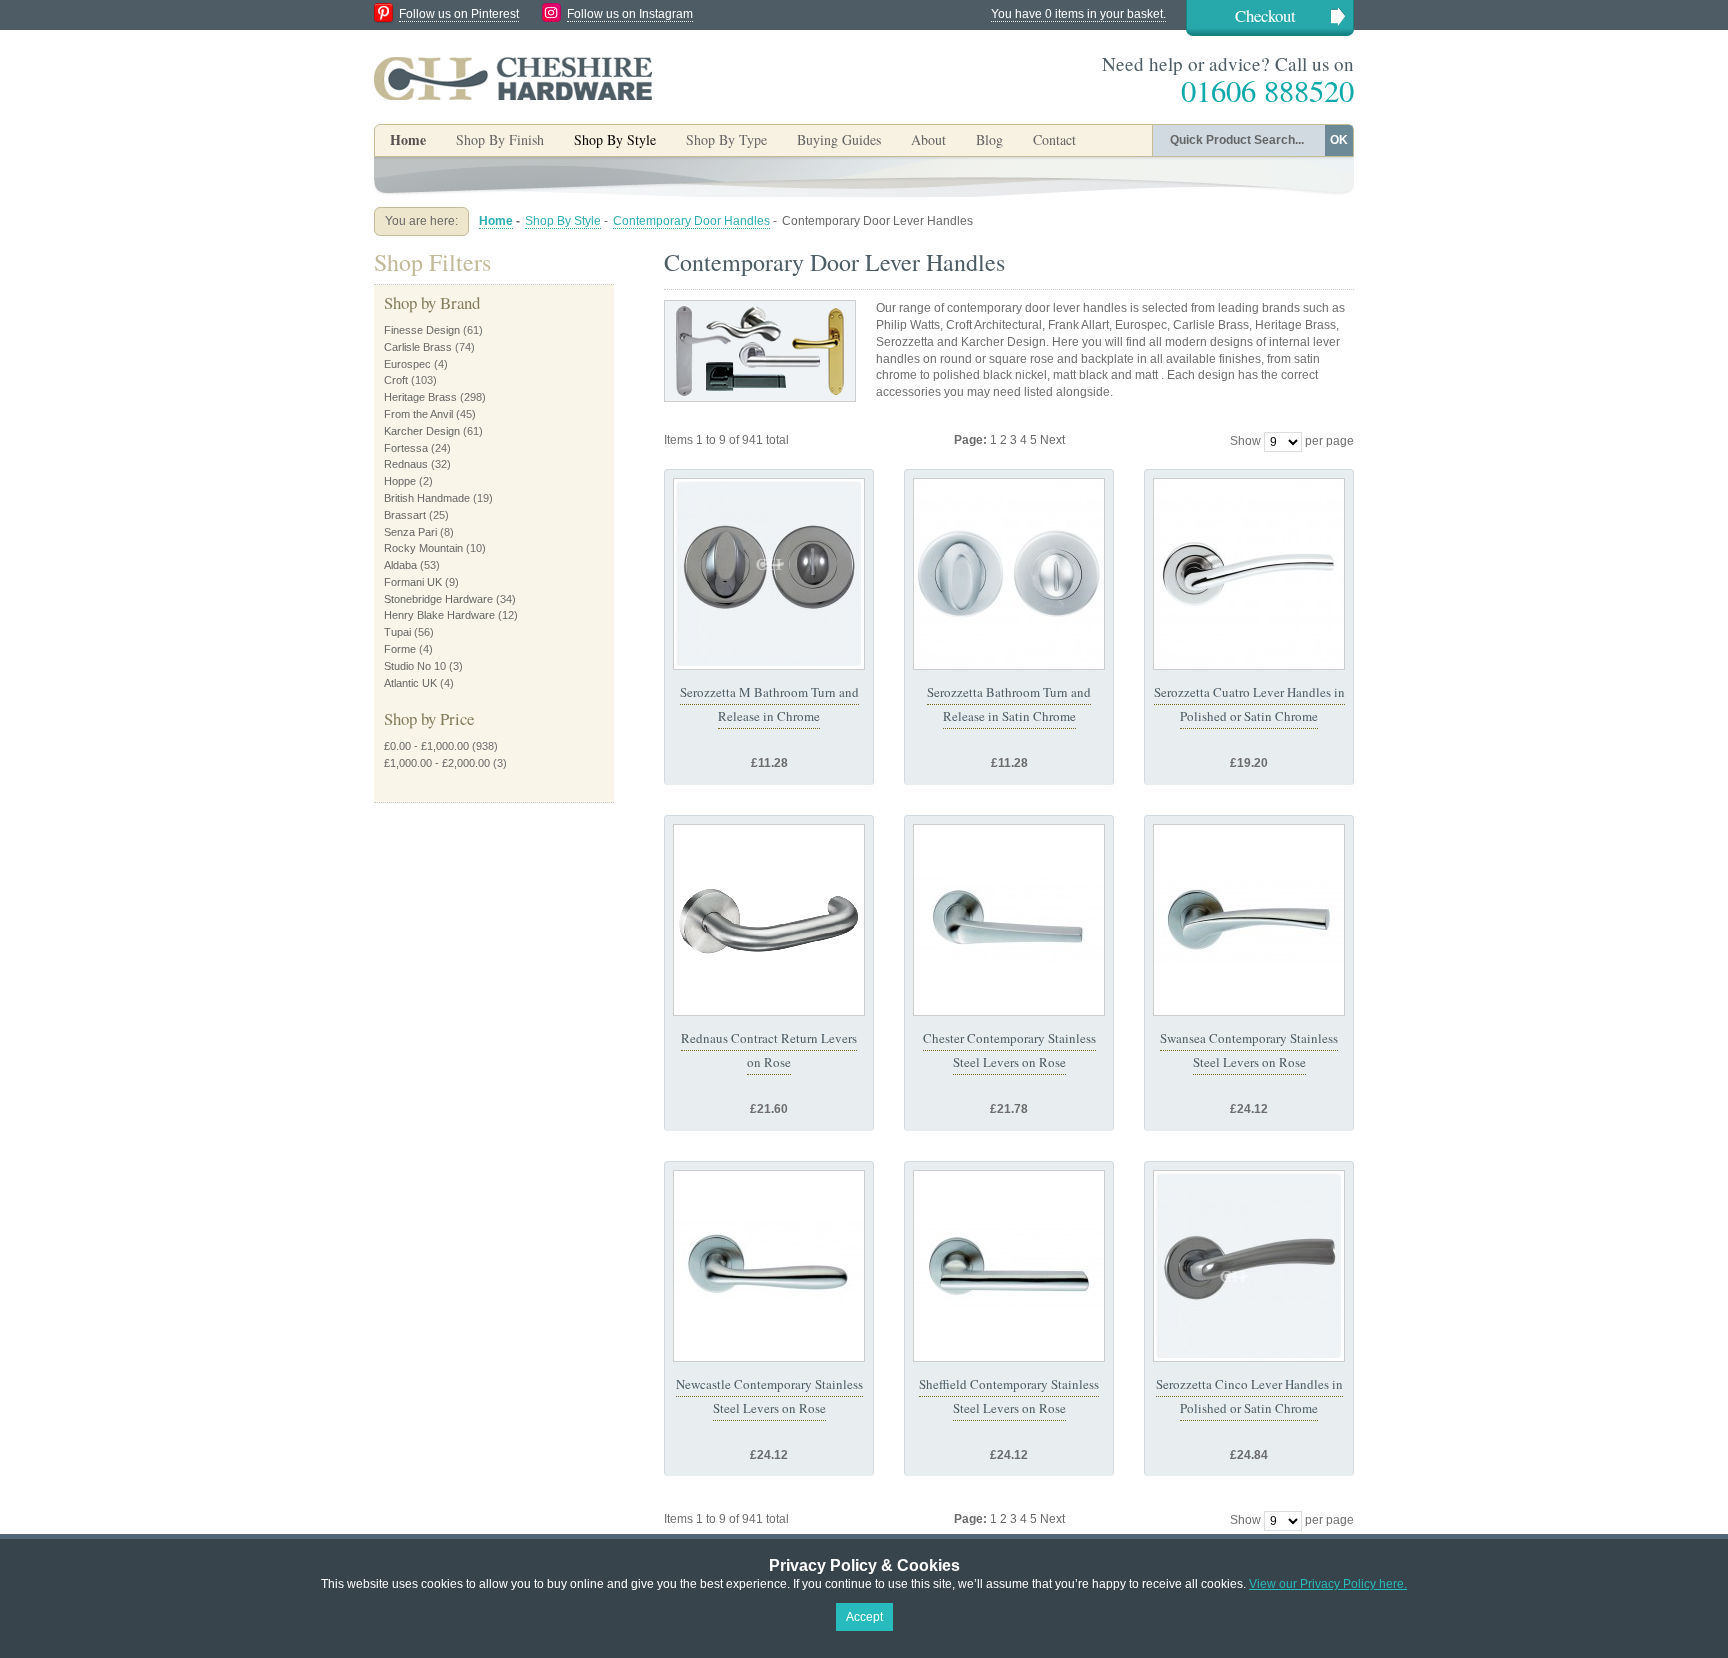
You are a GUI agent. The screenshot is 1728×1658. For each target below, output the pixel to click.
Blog (989, 139)
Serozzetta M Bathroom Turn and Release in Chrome (769, 704)
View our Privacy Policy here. (1328, 1584)
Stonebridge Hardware (438, 599)
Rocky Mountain (423, 548)
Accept (864, 1617)
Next (1052, 440)
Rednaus (406, 464)
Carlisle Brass (418, 347)
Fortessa (406, 448)
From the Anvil (418, 414)
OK (1339, 140)
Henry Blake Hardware (439, 615)
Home (408, 139)
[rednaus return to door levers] (769, 920)
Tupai (397, 632)
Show (1245, 441)
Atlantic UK (410, 683)
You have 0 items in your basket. (1078, 14)
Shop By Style (563, 221)
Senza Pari (410, 532)
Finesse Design (422, 330)
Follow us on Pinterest (459, 14)
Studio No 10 (415, 666)
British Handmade (427, 498)
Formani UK (413, 582)
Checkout (1265, 15)
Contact (1054, 139)
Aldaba (400, 565)
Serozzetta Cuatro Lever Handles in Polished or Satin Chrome (1249, 704)
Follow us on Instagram (630, 14)
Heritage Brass (420, 397)
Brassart (405, 515)
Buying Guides (839, 139)
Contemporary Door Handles (691, 221)
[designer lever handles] (1009, 920)
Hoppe (400, 481)
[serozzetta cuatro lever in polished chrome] (1249, 574)
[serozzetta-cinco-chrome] (1249, 1266)
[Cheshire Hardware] (513, 78)
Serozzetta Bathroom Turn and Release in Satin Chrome (1009, 704)
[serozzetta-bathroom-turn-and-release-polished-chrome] (769, 574)
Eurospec (407, 364)
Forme (400, 649)
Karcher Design (422, 431)
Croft (396, 380)
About (928, 139)
